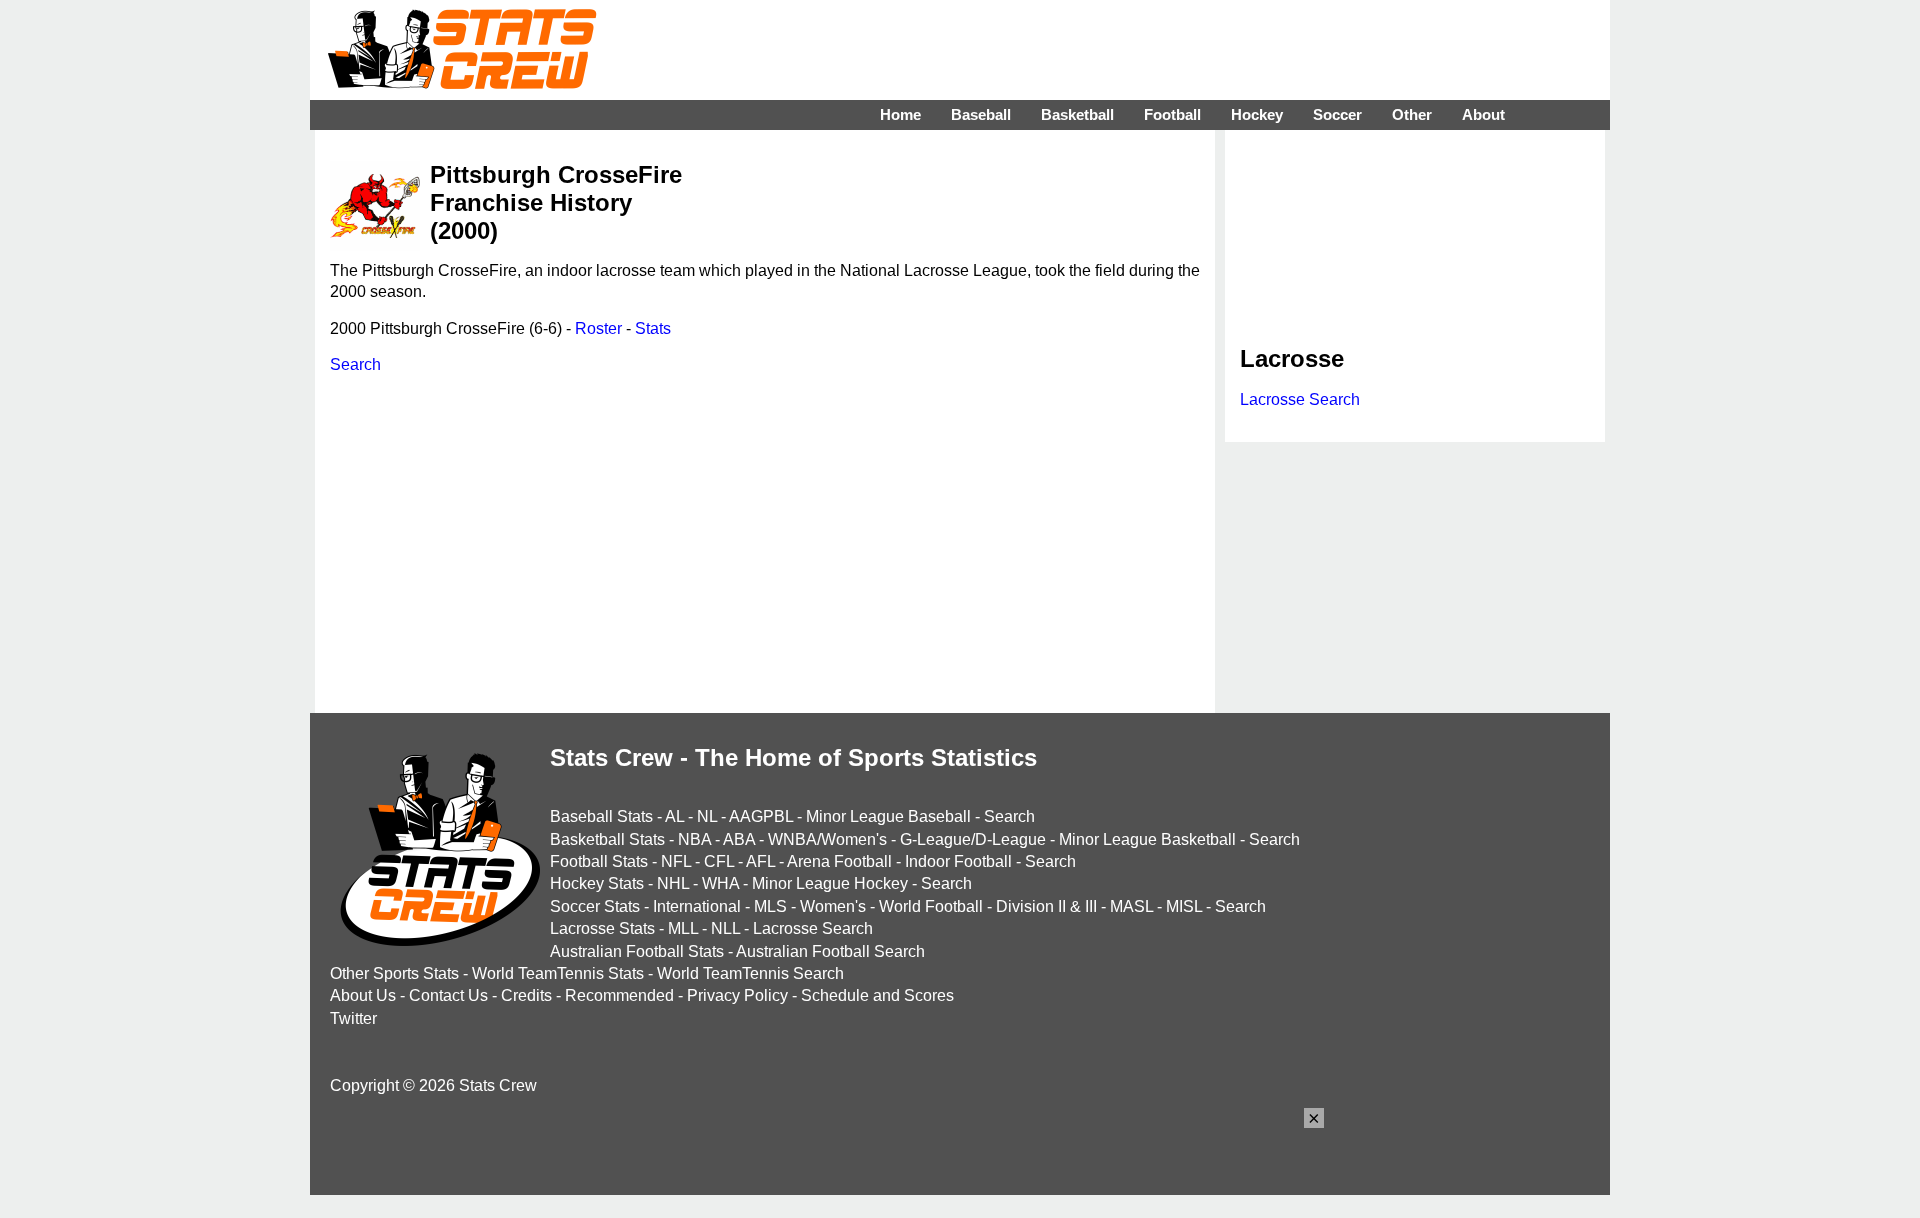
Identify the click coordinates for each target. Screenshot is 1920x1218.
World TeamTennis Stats (558, 973)
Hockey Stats (597, 883)
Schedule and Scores (877, 995)
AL (674, 816)
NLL (725, 928)
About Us (363, 995)
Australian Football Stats (637, 951)
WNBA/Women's (827, 839)
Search (355, 364)
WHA (720, 883)
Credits (526, 995)
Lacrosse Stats (602, 928)
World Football (931, 906)
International (697, 906)
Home (900, 114)
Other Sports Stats (394, 973)
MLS (770, 906)
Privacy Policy (737, 995)
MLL (683, 928)
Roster (598, 328)
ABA (739, 839)
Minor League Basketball (1147, 839)
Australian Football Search (830, 951)
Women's (833, 906)
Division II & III (1046, 906)
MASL (1131, 906)
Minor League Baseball (888, 816)
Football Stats (599, 861)
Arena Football (839, 861)
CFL (719, 861)
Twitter (353, 1018)
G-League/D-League (973, 839)
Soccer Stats (595, 906)
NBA (694, 839)
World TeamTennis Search (750, 973)
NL (707, 816)
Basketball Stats (607, 839)
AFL (760, 861)
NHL (673, 883)
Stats (653, 328)
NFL (676, 861)
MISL (1184, 906)
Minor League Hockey (830, 883)
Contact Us (448, 995)
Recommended (619, 995)
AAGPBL (761, 816)
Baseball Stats (601, 816)
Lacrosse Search (1300, 399)
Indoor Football (958, 861)
